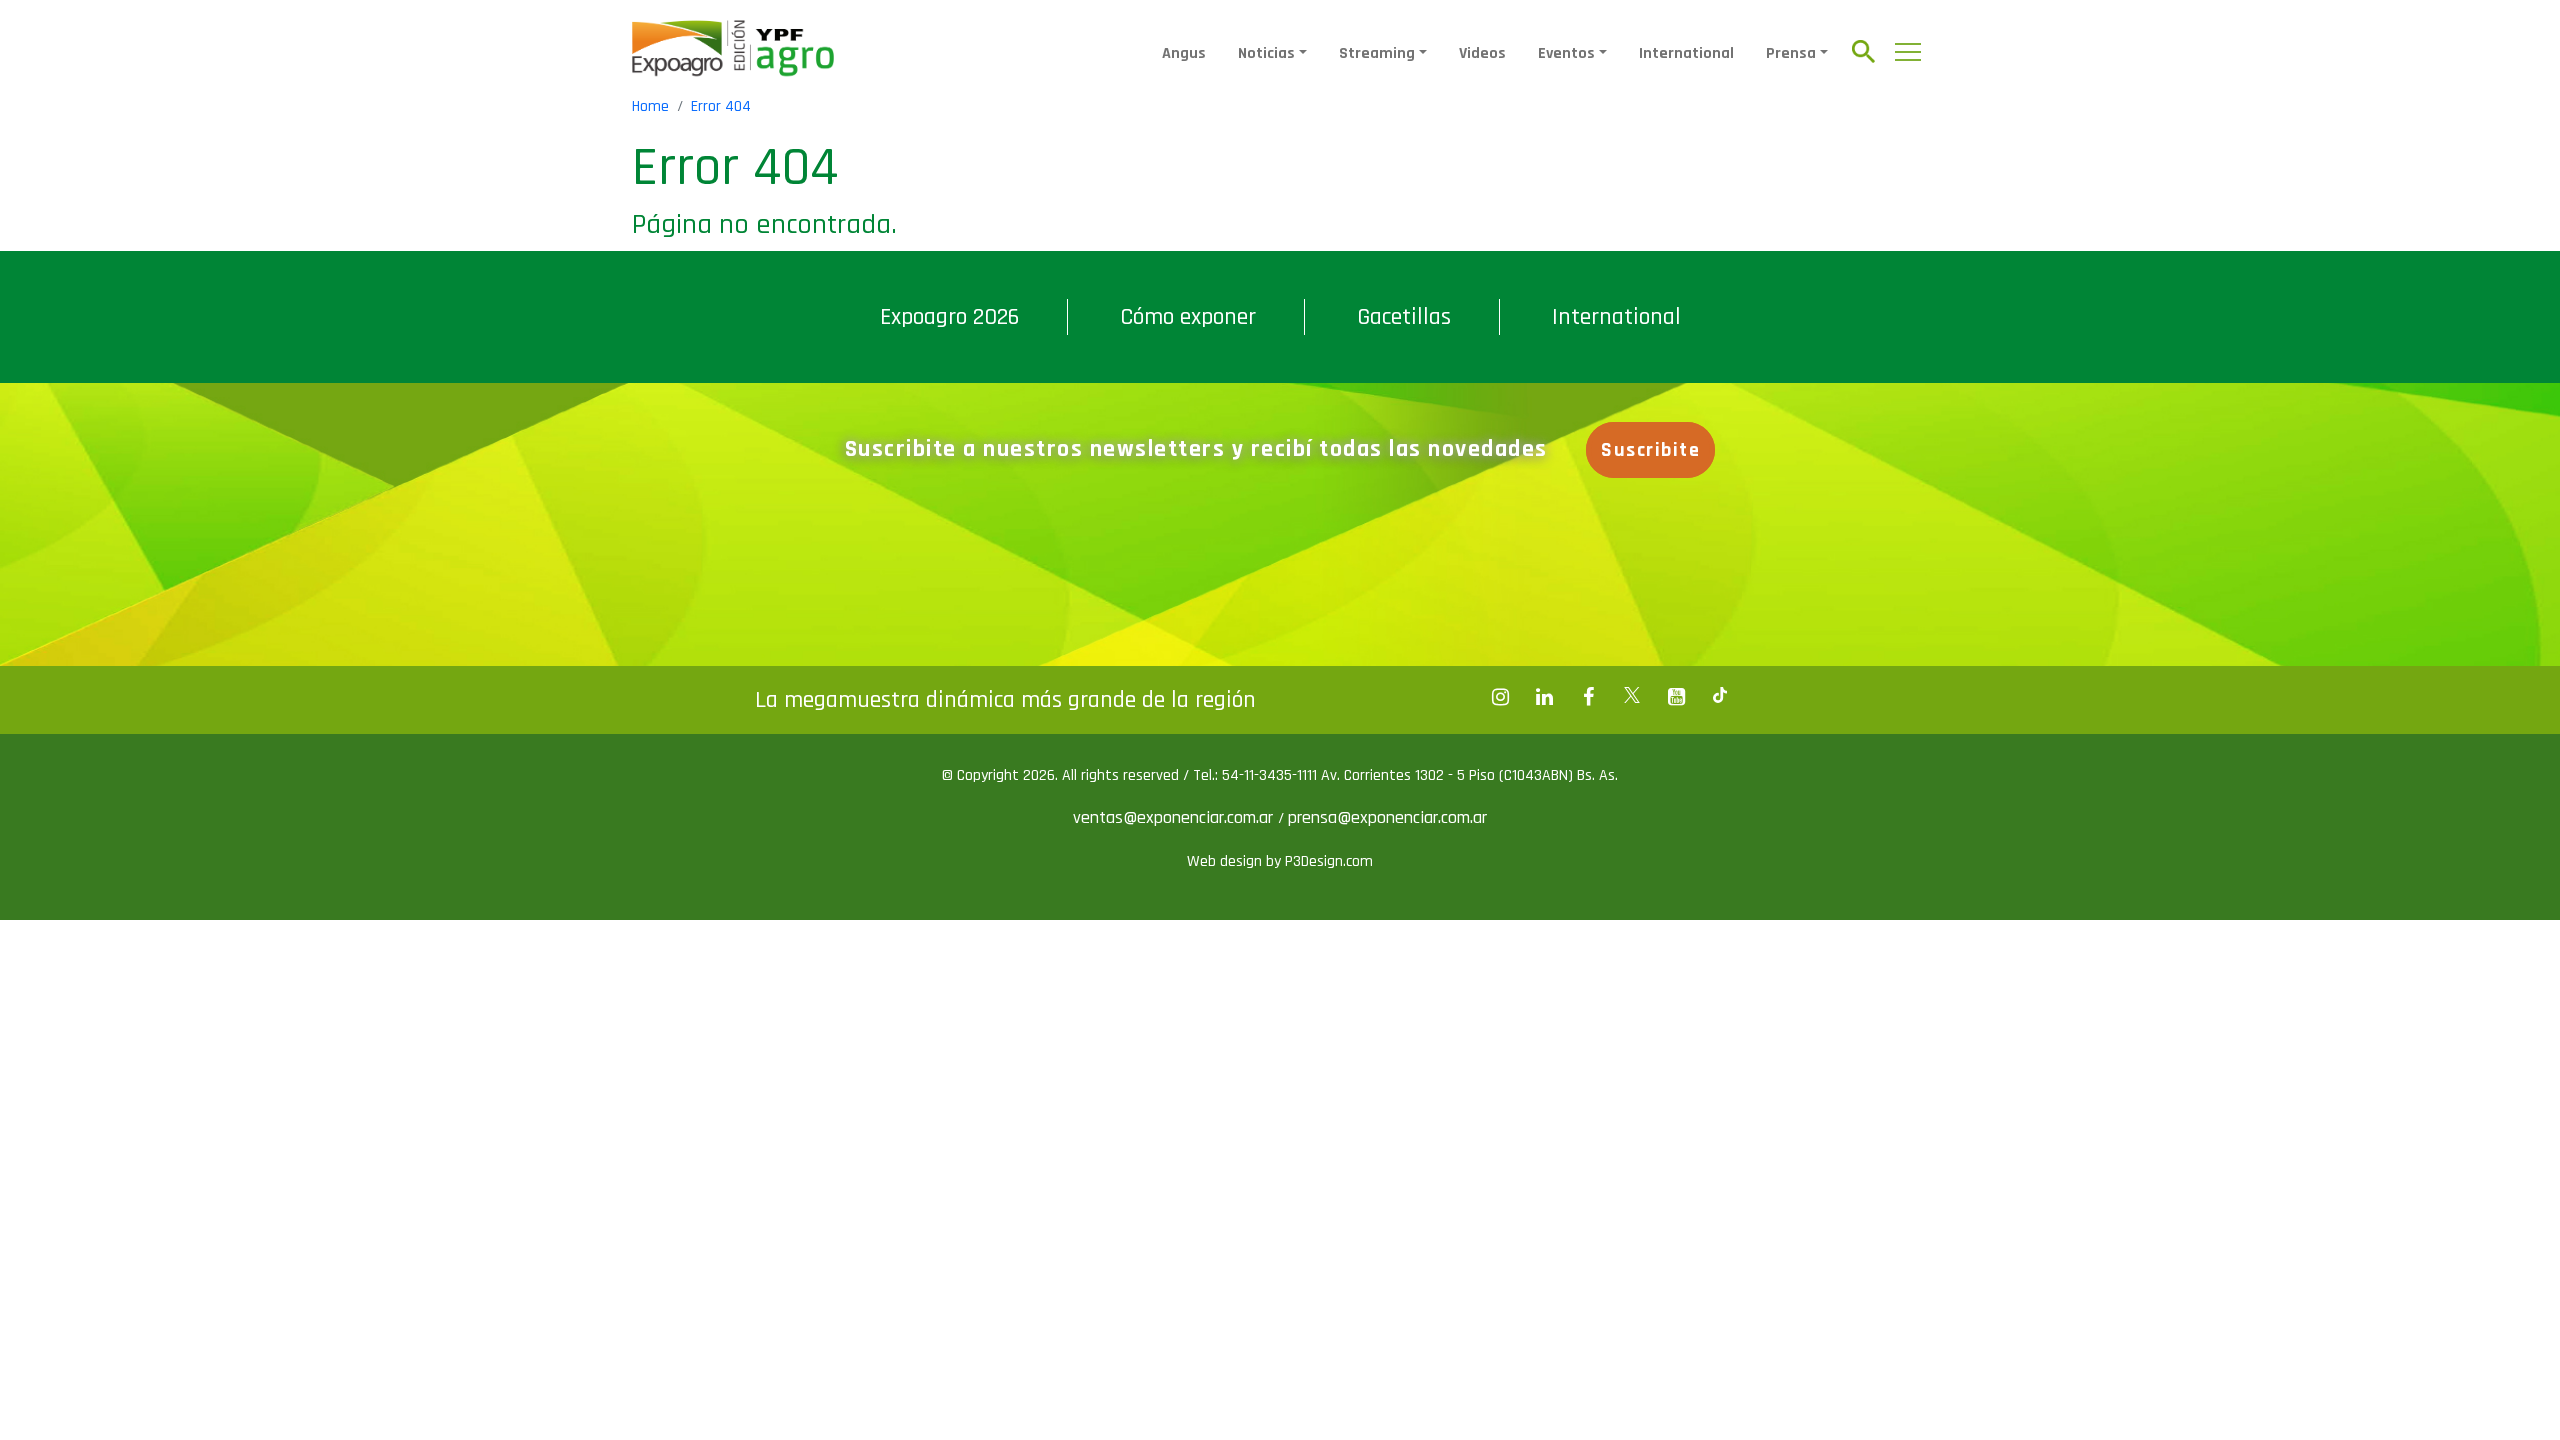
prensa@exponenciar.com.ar (1387, 817)
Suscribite (1650, 450)
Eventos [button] (1566, 53)
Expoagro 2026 (949, 317)
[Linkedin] (1544, 697)
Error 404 (721, 106)
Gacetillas (1404, 317)
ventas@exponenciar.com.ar (1175, 817)
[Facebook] (1500, 697)
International (1686, 53)
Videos (1482, 53)
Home (650, 106)
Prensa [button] (1791, 53)
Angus (1184, 53)
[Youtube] (1676, 697)
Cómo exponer (1188, 317)
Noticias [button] (1266, 53)
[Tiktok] (1720, 697)
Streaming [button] (1377, 53)
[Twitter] (1632, 697)
